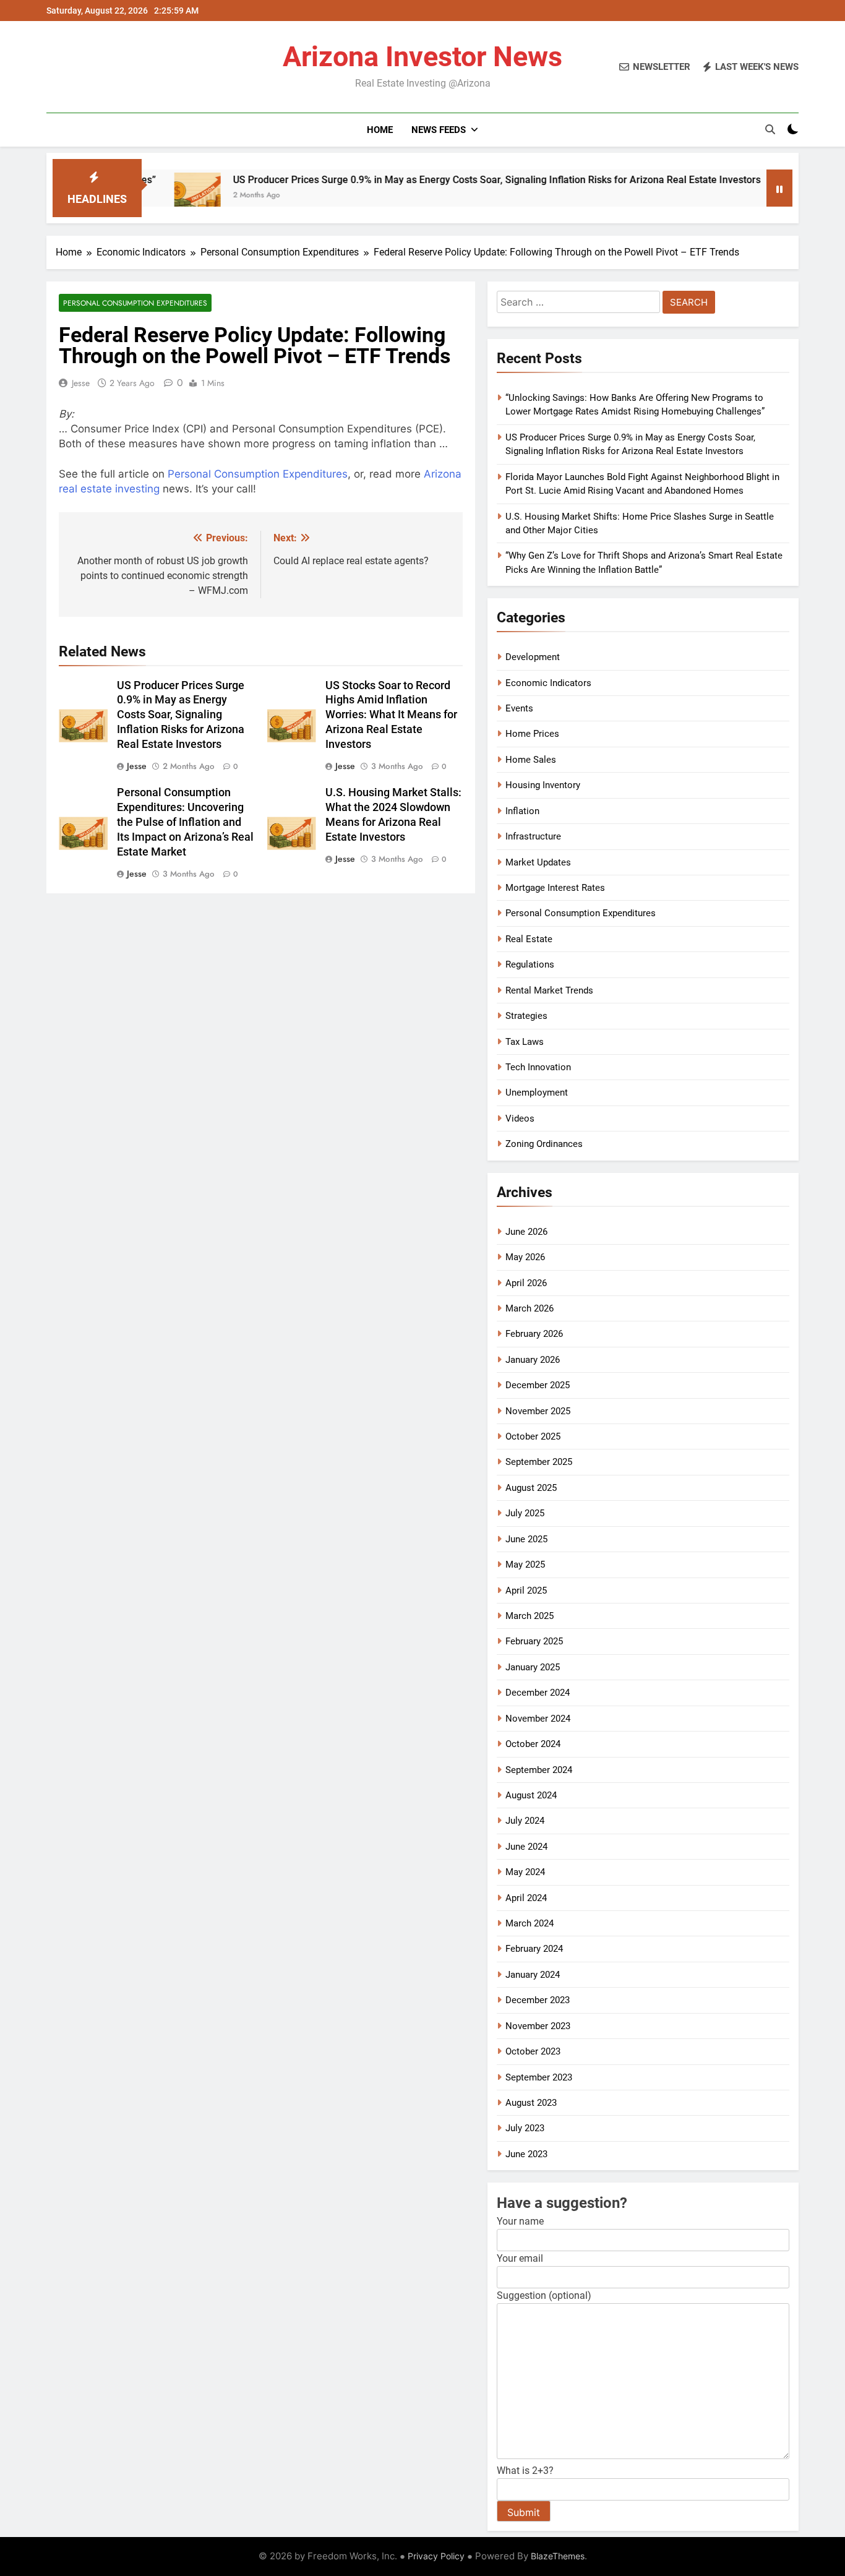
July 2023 (525, 2128)
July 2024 (525, 1821)
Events (519, 708)
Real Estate (529, 939)
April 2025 (526, 1591)
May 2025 (525, 1565)
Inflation (522, 811)
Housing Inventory (543, 785)
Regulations (530, 964)
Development (533, 657)
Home (380, 130)
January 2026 (533, 1360)
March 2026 (530, 1308)
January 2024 (533, 1975)
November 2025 (538, 1411)
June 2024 (526, 1847)
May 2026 (525, 1257)
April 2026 (526, 1283)
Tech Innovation (538, 1067)
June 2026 (526, 1232)
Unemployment (537, 1093)
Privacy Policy (436, 2556)
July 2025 (525, 1513)
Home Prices (532, 734)
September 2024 (539, 1770)
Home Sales (531, 760)
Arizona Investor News (422, 57)
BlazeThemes (558, 2556)
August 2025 (531, 1488)
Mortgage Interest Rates (555, 888)
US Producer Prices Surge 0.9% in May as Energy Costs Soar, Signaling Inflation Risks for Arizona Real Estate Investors (435, 180)
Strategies (526, 1016)
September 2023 (539, 2077)
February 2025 (534, 1641)
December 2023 (538, 2000)
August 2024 (531, 1795)
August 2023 (531, 2103)
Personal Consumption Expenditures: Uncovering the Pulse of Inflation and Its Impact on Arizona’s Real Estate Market (185, 822)
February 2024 (534, 1949)
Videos (520, 1118)
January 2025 (533, 1667)
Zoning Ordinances (544, 1144)
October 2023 (533, 2051)
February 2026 (534, 1334)
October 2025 (533, 1436)
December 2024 (538, 1693)
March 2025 (530, 1616)
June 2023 (526, 2154)
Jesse (81, 383)
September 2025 (539, 1462)
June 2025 (526, 1539)
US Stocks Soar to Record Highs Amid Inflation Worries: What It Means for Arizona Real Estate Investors (391, 715)
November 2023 (538, 2026)
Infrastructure (533, 836)
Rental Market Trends (549, 990)
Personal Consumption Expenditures (135, 303)
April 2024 (526, 1898)
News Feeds (439, 130)
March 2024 (530, 1923)
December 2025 (538, 1385)
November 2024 (538, 1719)
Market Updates (538, 862)
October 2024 (533, 1744)
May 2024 (525, 1872)
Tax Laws (525, 1042)
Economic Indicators (548, 683)
